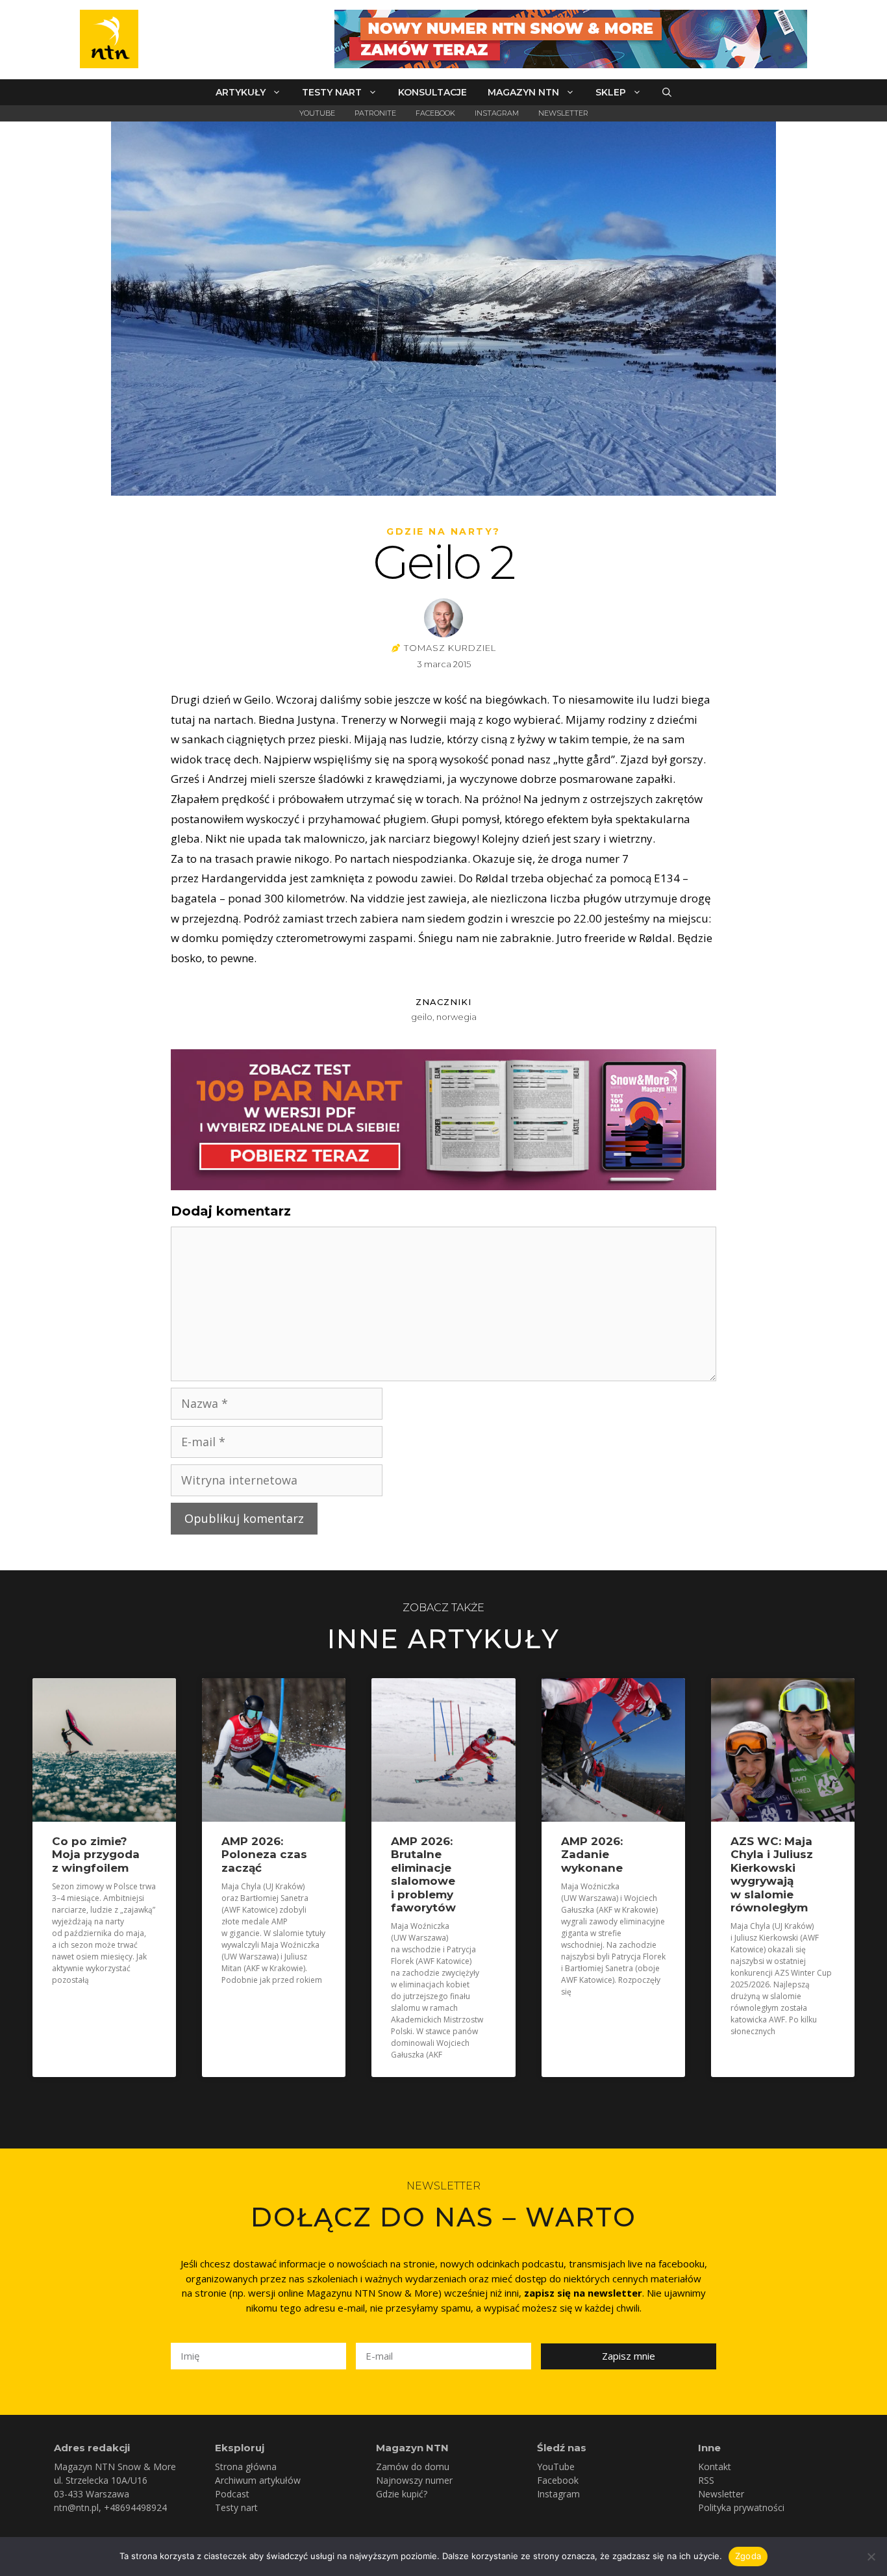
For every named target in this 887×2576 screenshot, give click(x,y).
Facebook (435, 113)
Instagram (497, 113)
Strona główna (246, 2467)
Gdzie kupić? (402, 2494)
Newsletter (563, 113)
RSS (706, 2480)
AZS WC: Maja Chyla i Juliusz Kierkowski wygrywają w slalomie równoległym (772, 1874)
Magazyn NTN (523, 92)
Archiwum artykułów (258, 2480)
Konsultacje (432, 92)
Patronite (375, 113)
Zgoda (748, 2556)
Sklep (611, 92)
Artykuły (241, 92)
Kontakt (715, 2467)
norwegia (456, 1017)
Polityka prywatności (741, 2507)
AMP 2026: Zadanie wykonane (592, 1855)
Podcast (232, 2494)
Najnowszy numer (414, 2480)
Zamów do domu (413, 2467)
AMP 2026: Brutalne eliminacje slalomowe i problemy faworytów (423, 1874)
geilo (422, 1017)
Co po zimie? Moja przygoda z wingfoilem (96, 1855)
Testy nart (332, 92)
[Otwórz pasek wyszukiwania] (667, 92)
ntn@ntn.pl (76, 2507)
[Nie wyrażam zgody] (871, 2557)
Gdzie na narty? (443, 531)
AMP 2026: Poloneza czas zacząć (264, 1855)
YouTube (317, 113)
